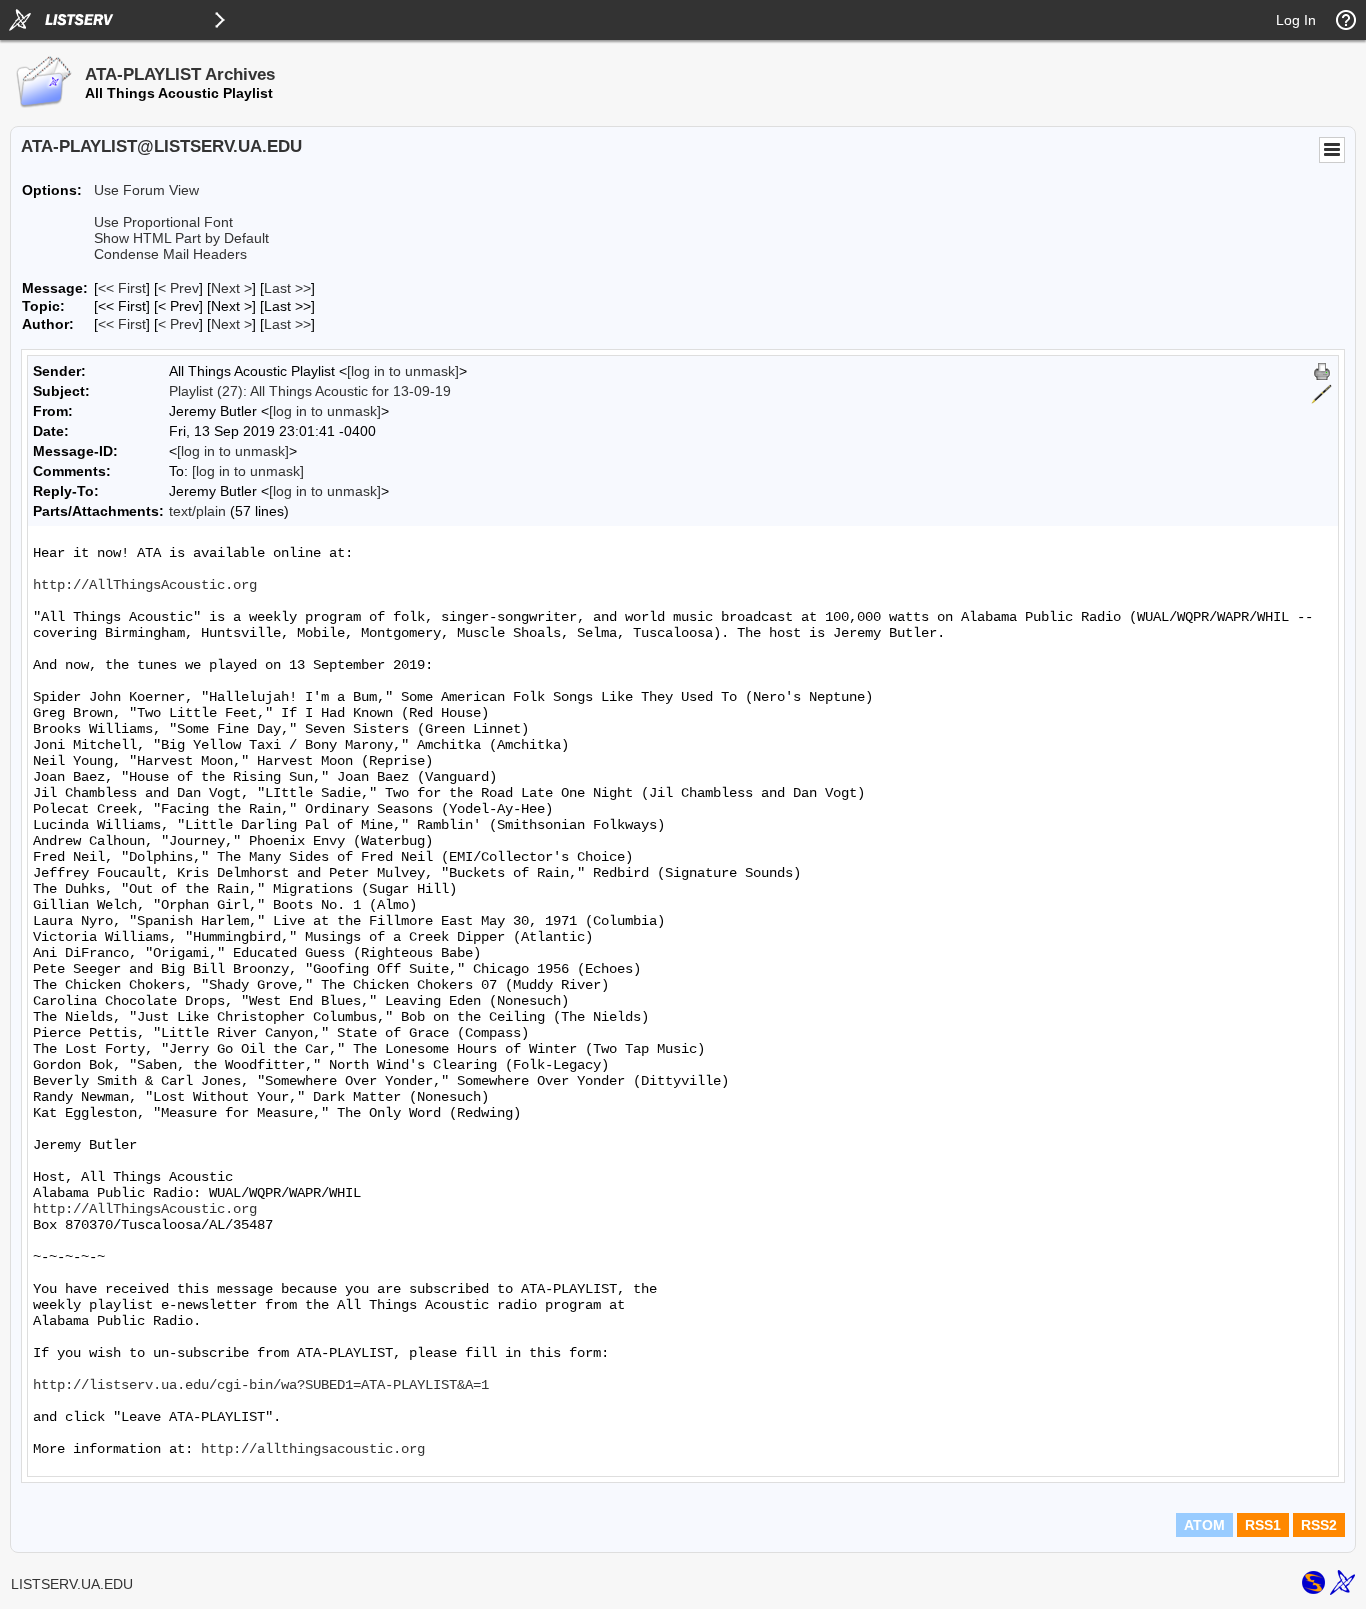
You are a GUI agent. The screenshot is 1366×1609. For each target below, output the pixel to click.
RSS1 (1263, 1525)
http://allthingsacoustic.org (313, 1449)
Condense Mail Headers (170, 254)
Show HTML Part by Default (181, 238)
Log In (1296, 20)
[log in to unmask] (403, 371)
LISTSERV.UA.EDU (72, 1584)
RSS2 (1319, 1525)
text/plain (197, 511)
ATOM (1204, 1525)
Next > (231, 288)
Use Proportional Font (163, 222)
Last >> (287, 288)
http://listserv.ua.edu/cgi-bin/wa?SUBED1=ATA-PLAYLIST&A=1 (261, 1385)
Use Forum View (146, 190)
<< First (122, 288)
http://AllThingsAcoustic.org (145, 585)
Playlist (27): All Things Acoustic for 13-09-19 (310, 391)
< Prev (178, 288)
